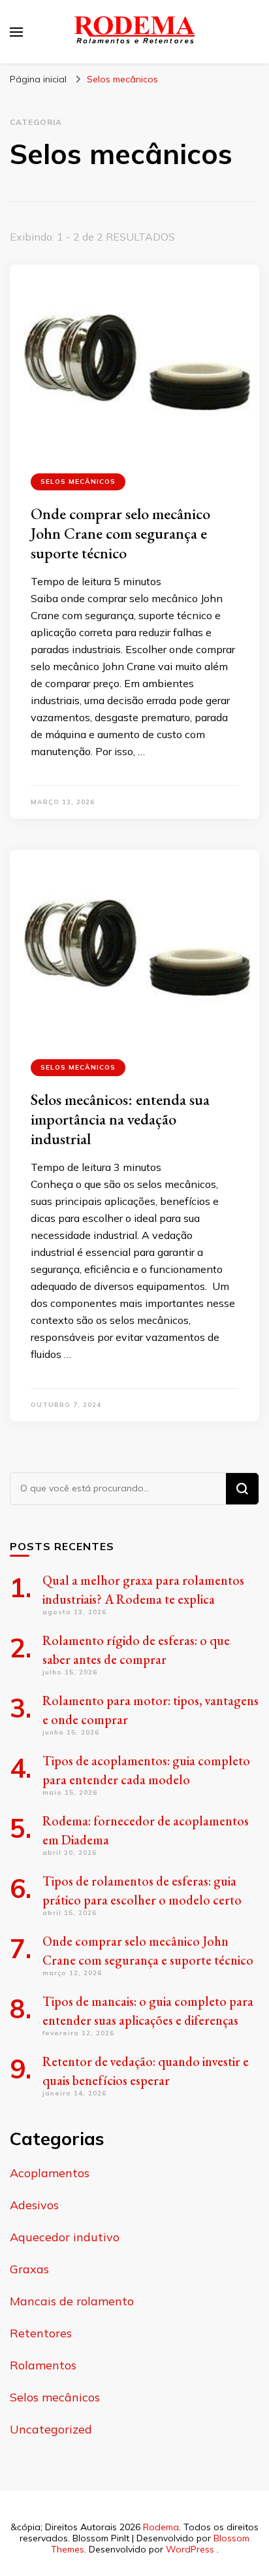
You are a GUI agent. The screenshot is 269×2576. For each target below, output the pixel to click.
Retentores (41, 2333)
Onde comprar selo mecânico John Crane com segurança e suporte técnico (120, 533)
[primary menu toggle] (16, 32)
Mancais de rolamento (72, 2301)
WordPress (190, 2549)
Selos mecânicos (78, 482)
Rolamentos (43, 2365)
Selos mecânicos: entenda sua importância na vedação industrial (120, 1119)
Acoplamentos (50, 2173)
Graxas (29, 2269)
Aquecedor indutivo (65, 2237)
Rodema (161, 2527)
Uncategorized (51, 2429)
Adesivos (34, 2205)
